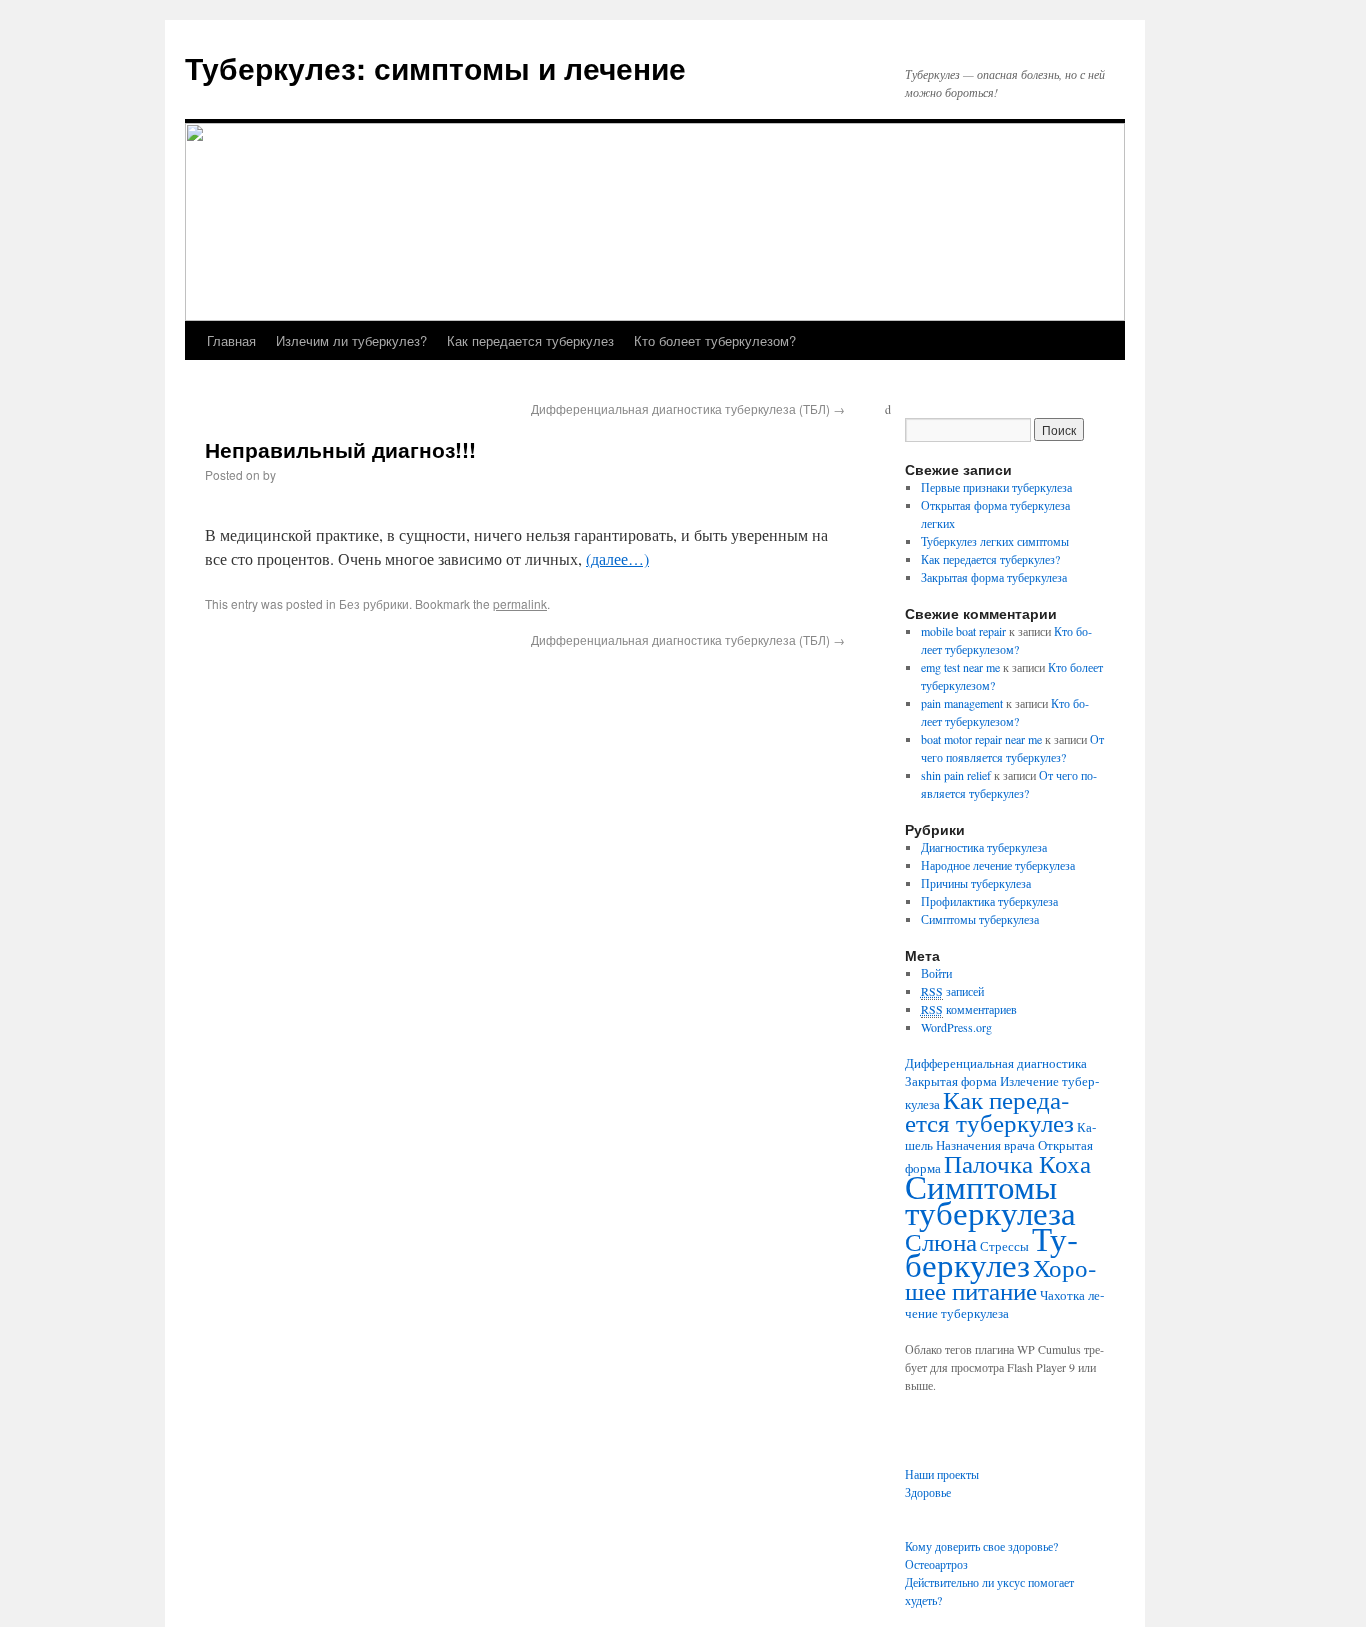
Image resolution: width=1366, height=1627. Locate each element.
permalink (520, 603)
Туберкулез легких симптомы (995, 541)
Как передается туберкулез (530, 340)
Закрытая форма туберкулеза (994, 577)
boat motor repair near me (981, 739)
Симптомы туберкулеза (980, 919)
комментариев (969, 1009)
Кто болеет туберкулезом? (715, 340)
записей (952, 991)
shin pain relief (956, 775)
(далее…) (617, 558)
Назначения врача (985, 1145)
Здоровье (928, 1492)
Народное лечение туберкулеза (998, 865)
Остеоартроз (936, 1564)
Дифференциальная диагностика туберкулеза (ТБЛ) (688, 408)
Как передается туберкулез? (990, 559)
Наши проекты (942, 1474)
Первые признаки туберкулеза (996, 487)
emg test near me (960, 667)
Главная (231, 340)
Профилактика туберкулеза (989, 901)
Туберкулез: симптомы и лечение (435, 67)
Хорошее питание (1000, 1278)
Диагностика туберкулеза (984, 847)
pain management (962, 703)
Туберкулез (991, 1251)
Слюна (941, 1241)
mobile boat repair (963, 631)
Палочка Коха (1017, 1163)
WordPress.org (956, 1027)
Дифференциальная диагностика (996, 1063)
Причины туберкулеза (976, 883)
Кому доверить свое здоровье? (981, 1546)
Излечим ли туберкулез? (351, 340)
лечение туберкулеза (1004, 1304)
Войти (936, 973)
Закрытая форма (951, 1081)
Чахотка (1062, 1295)
